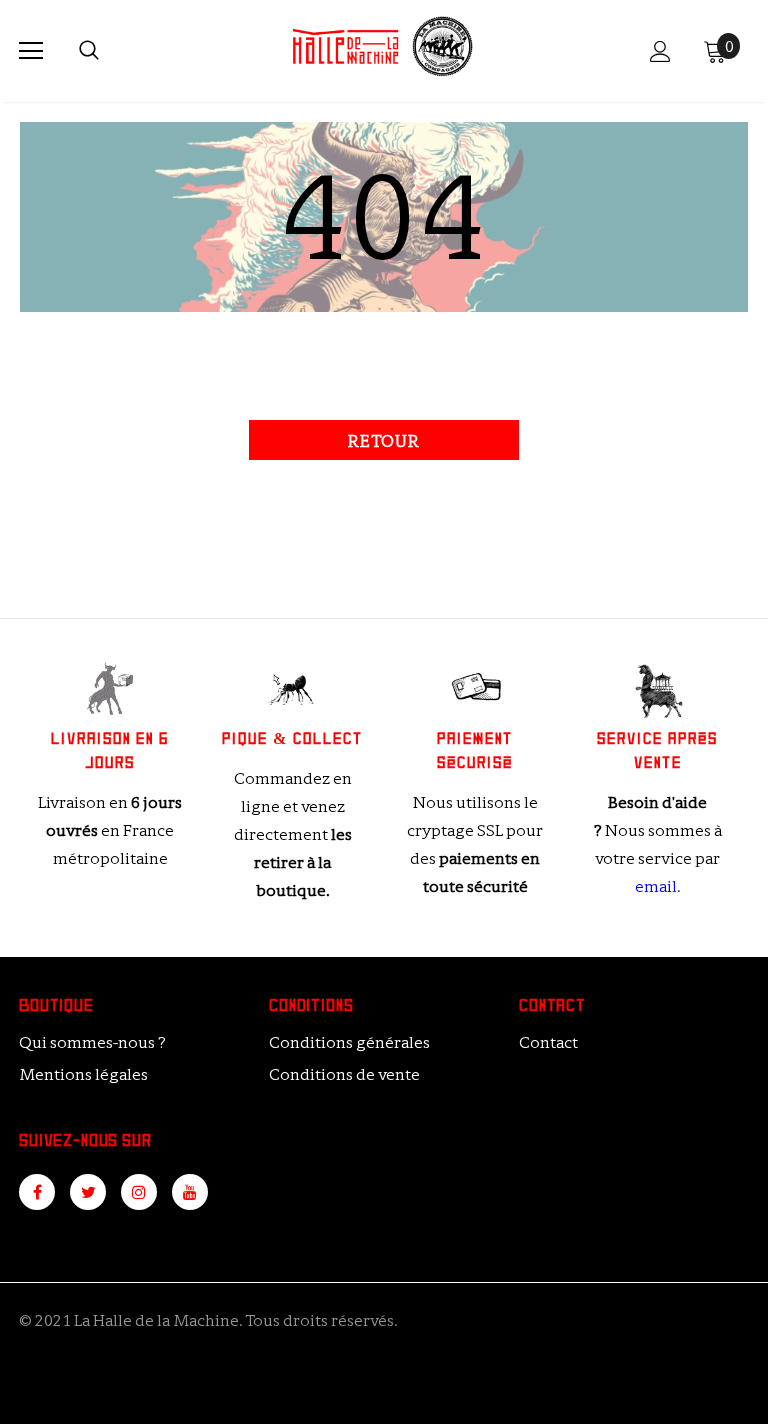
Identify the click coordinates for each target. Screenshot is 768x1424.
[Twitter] (88, 1192)
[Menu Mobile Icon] (31, 51)
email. (657, 886)
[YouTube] (190, 1192)
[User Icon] (660, 51)
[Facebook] (37, 1192)
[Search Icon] (89, 51)
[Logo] (382, 50)
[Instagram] (139, 1192)
